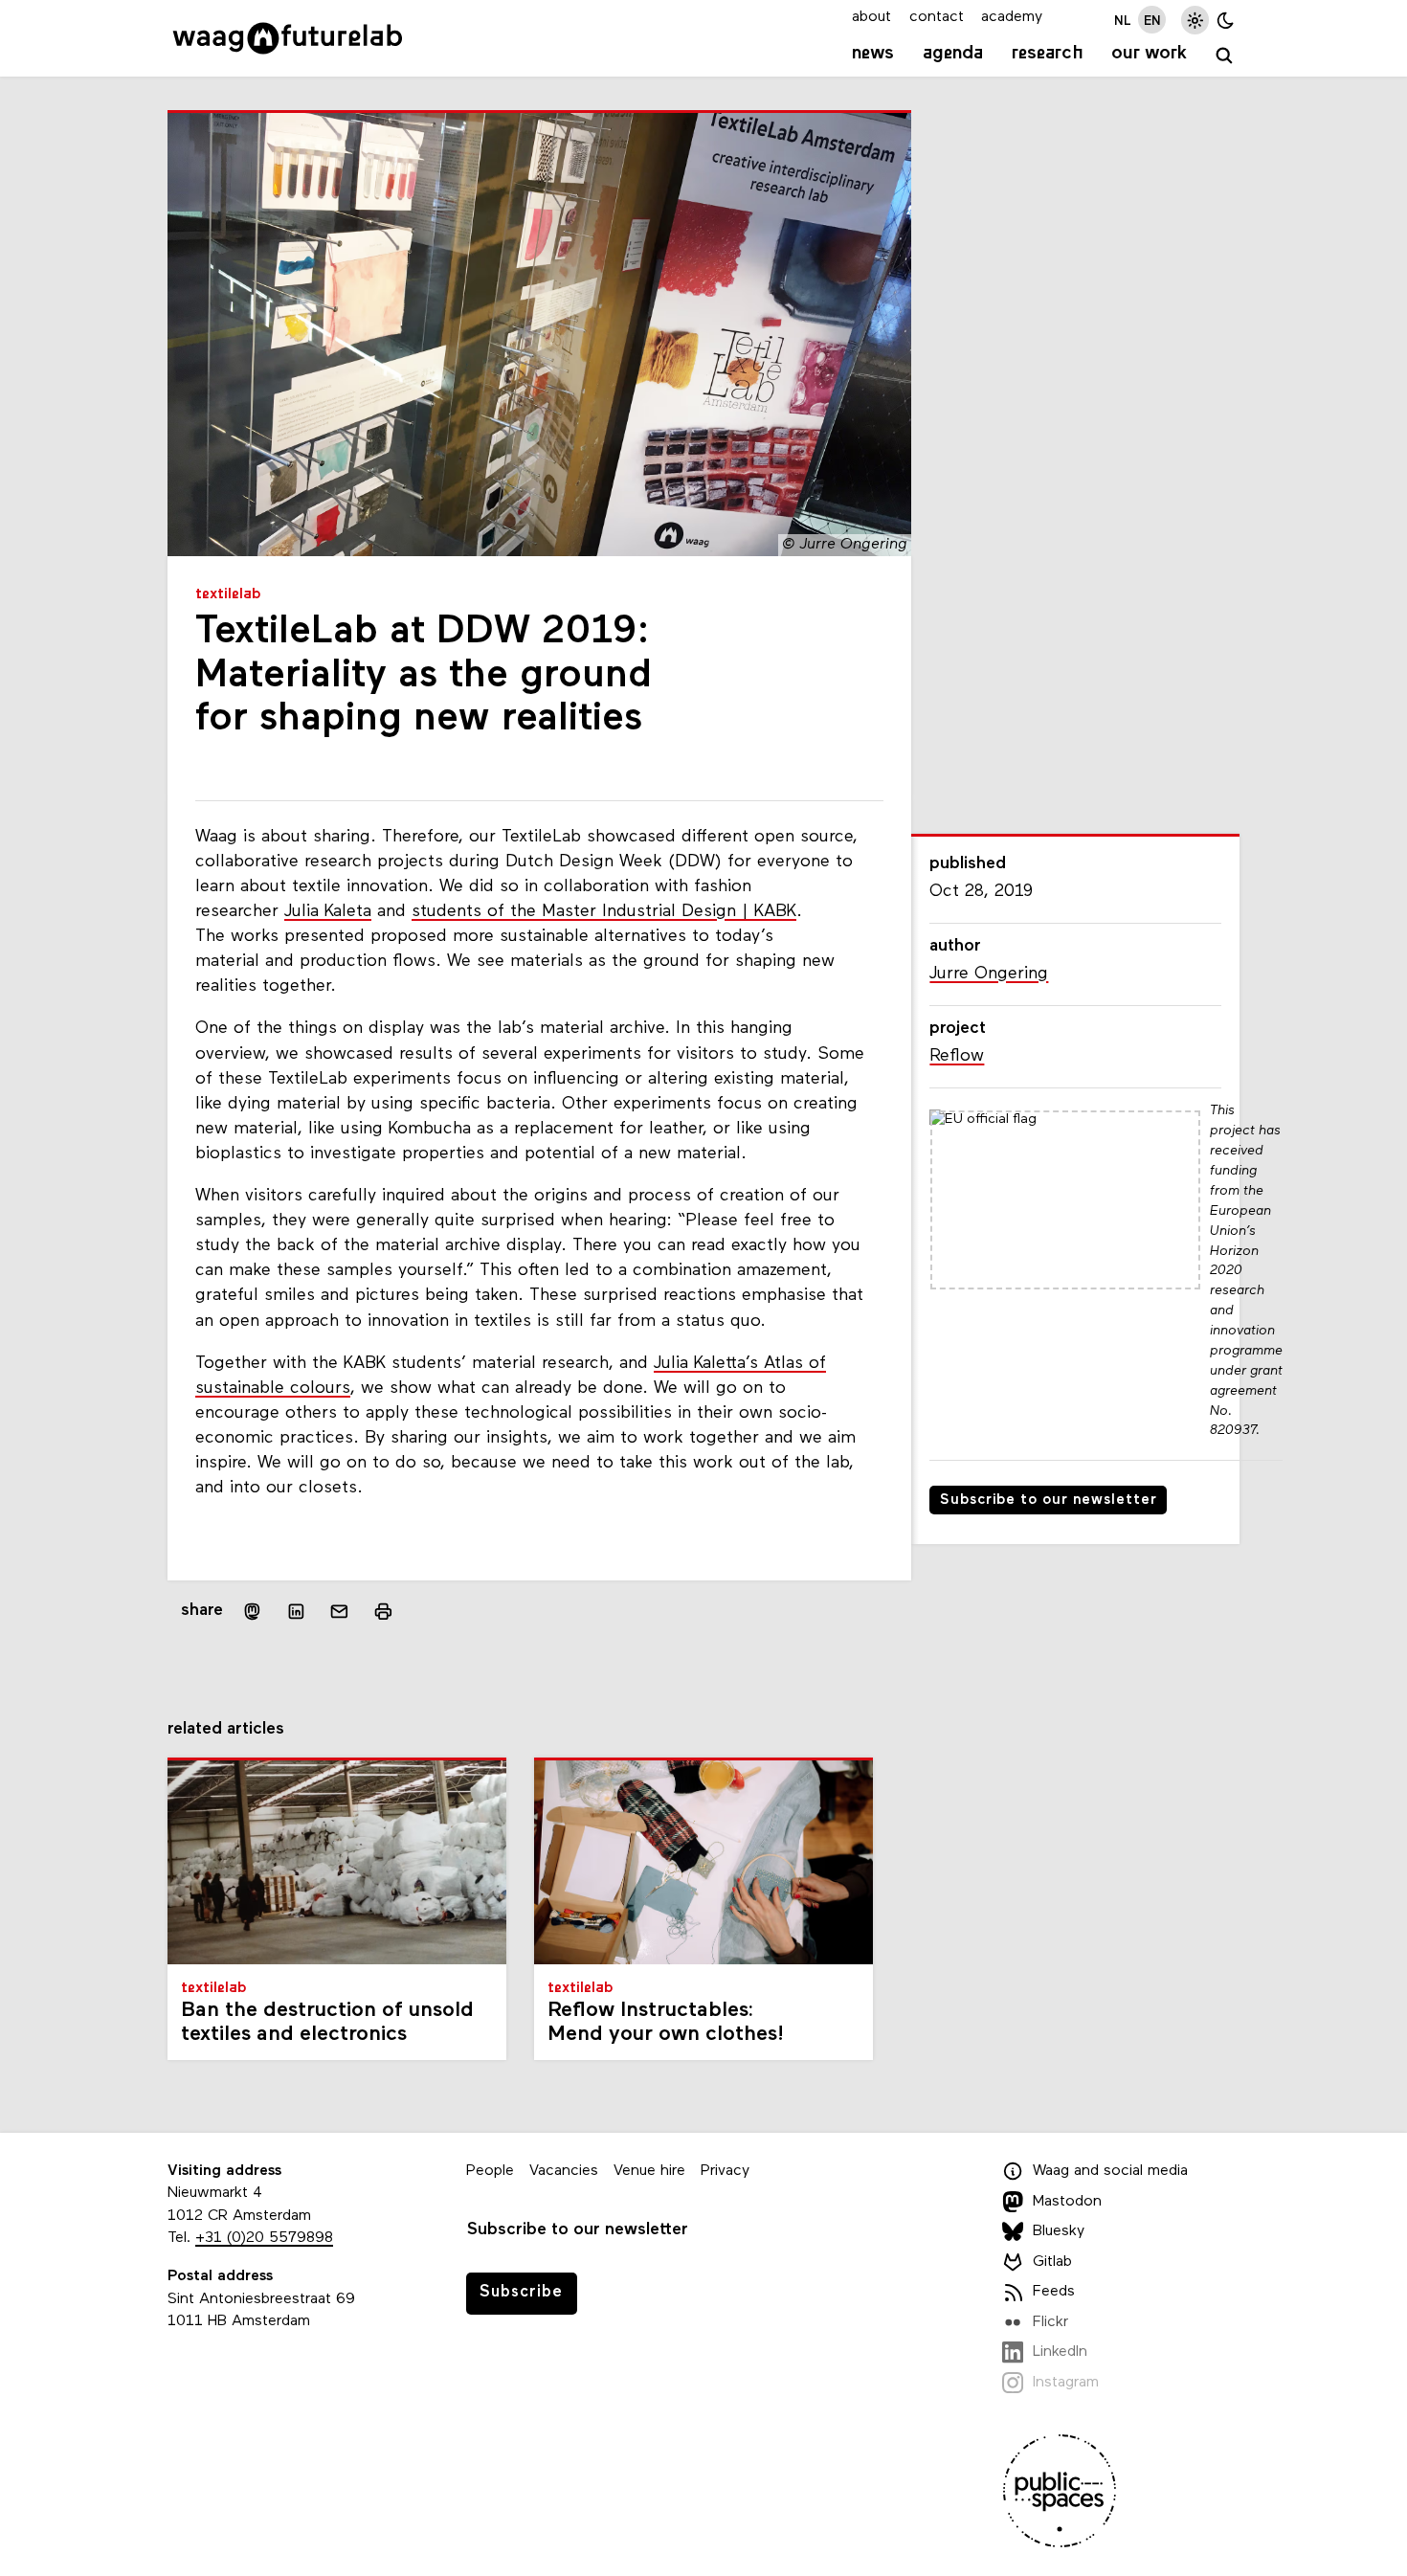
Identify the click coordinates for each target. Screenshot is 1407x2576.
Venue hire (649, 2171)
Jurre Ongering (989, 974)
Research (1048, 54)
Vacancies (564, 2171)
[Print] (383, 1612)
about (871, 17)
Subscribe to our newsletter (1049, 1501)
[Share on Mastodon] (252, 1612)
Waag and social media (1110, 2171)
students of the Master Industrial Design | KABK (604, 912)
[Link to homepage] (288, 38)
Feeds (1054, 2292)
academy (1012, 17)
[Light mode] (1195, 20)
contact (937, 17)
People (490, 2171)
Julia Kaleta (328, 912)
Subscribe (521, 2292)
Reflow (957, 1056)
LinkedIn (1060, 2352)
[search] (1225, 56)
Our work (1149, 54)
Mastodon (1067, 2202)
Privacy (725, 2171)
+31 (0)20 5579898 (264, 2238)
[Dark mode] (1226, 20)
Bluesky (1059, 2231)
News (873, 54)
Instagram (1066, 2383)
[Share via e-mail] (340, 1612)
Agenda (953, 54)
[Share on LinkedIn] (296, 1612)
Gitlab (1052, 2262)
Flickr (1050, 2322)
